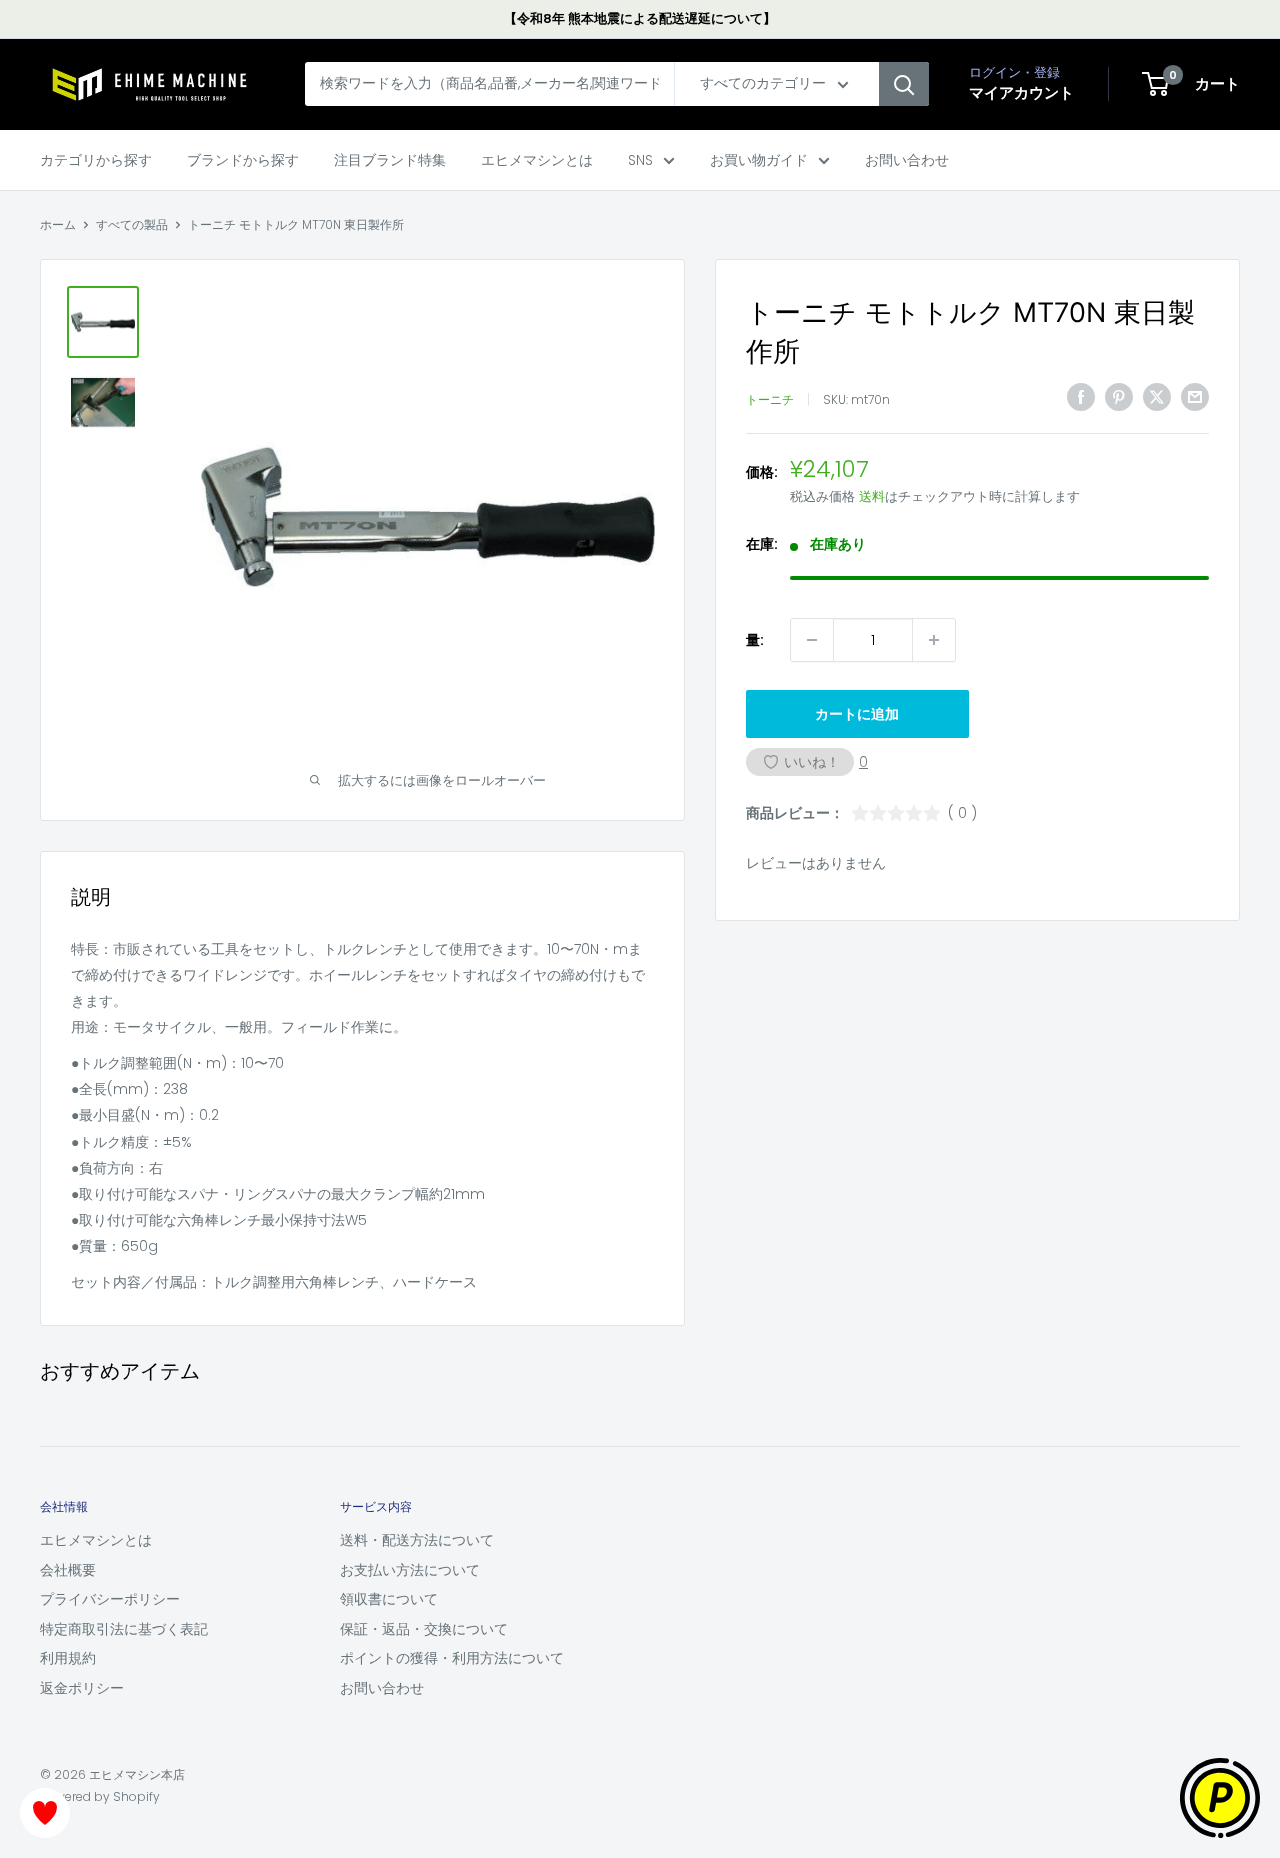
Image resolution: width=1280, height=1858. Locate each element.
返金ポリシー (82, 1688)
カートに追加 (857, 714)
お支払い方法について (410, 1570)
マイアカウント (1021, 93)
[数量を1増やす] (934, 640)
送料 (872, 496)
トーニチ (770, 399)
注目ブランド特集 (390, 160)
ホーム (58, 224)
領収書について (389, 1599)
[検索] (904, 85)
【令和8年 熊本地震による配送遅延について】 (640, 18)
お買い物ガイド (759, 160)
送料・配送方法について (417, 1540)
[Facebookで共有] (1081, 397)
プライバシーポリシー (110, 1599)
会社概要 (68, 1570)
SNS (640, 160)
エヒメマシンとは (537, 160)
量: (755, 640)
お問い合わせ (907, 160)
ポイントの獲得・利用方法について (452, 1658)
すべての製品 (132, 224)
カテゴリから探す (96, 160)
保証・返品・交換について (424, 1629)
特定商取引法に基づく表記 (124, 1629)
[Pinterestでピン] (1119, 397)
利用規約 (68, 1658)
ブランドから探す (243, 160)
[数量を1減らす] (812, 640)
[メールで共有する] (1195, 397)
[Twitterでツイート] (1157, 397)
